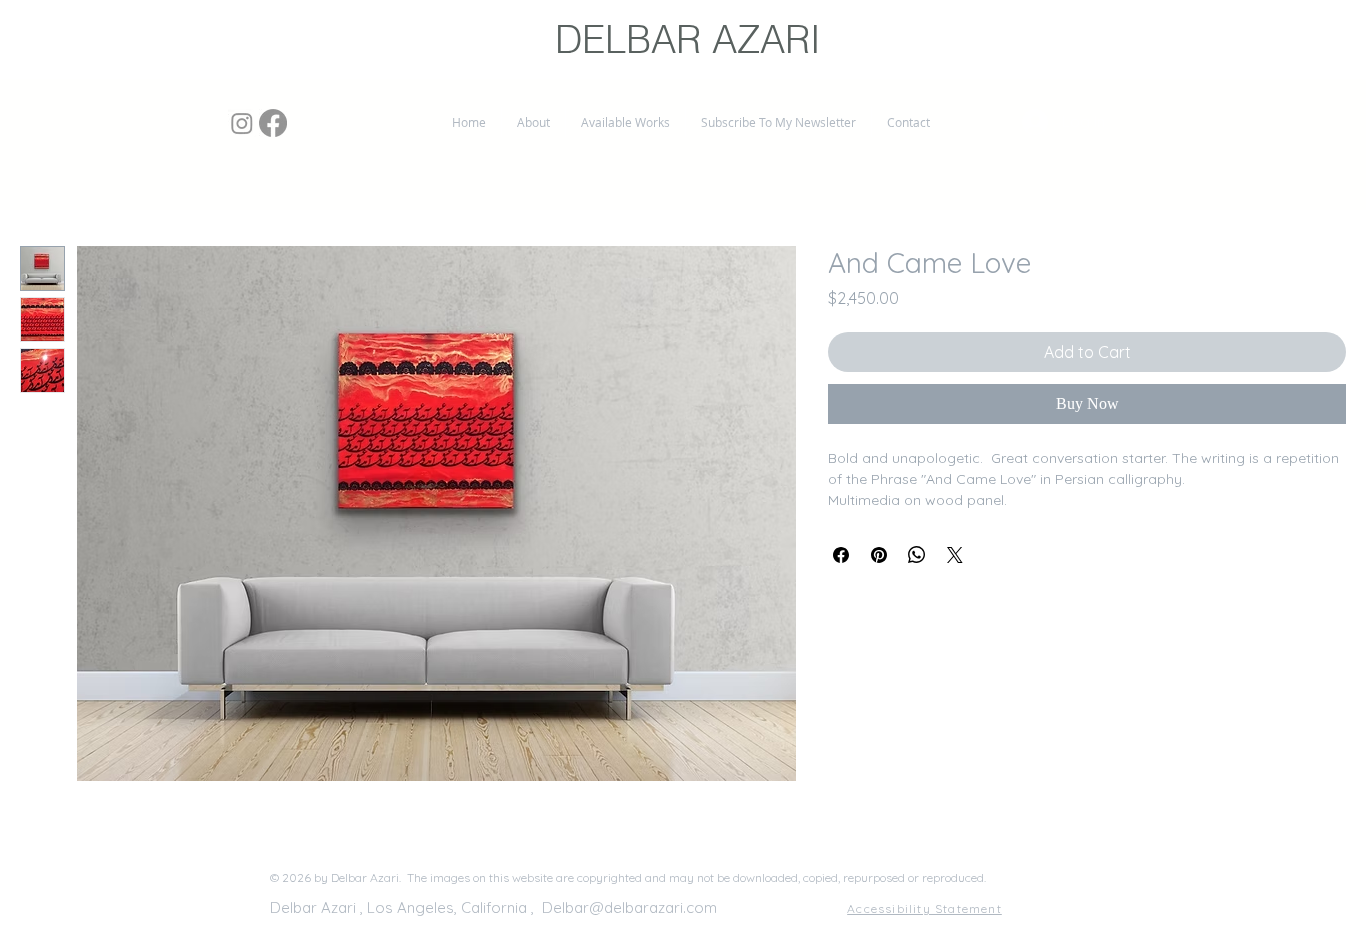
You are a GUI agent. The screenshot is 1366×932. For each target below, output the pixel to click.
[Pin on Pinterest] (879, 555)
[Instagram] (242, 123)
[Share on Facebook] (841, 555)
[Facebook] (273, 123)
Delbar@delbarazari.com (629, 907)
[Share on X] (955, 555)
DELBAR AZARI (688, 39)
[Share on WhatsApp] (917, 555)
